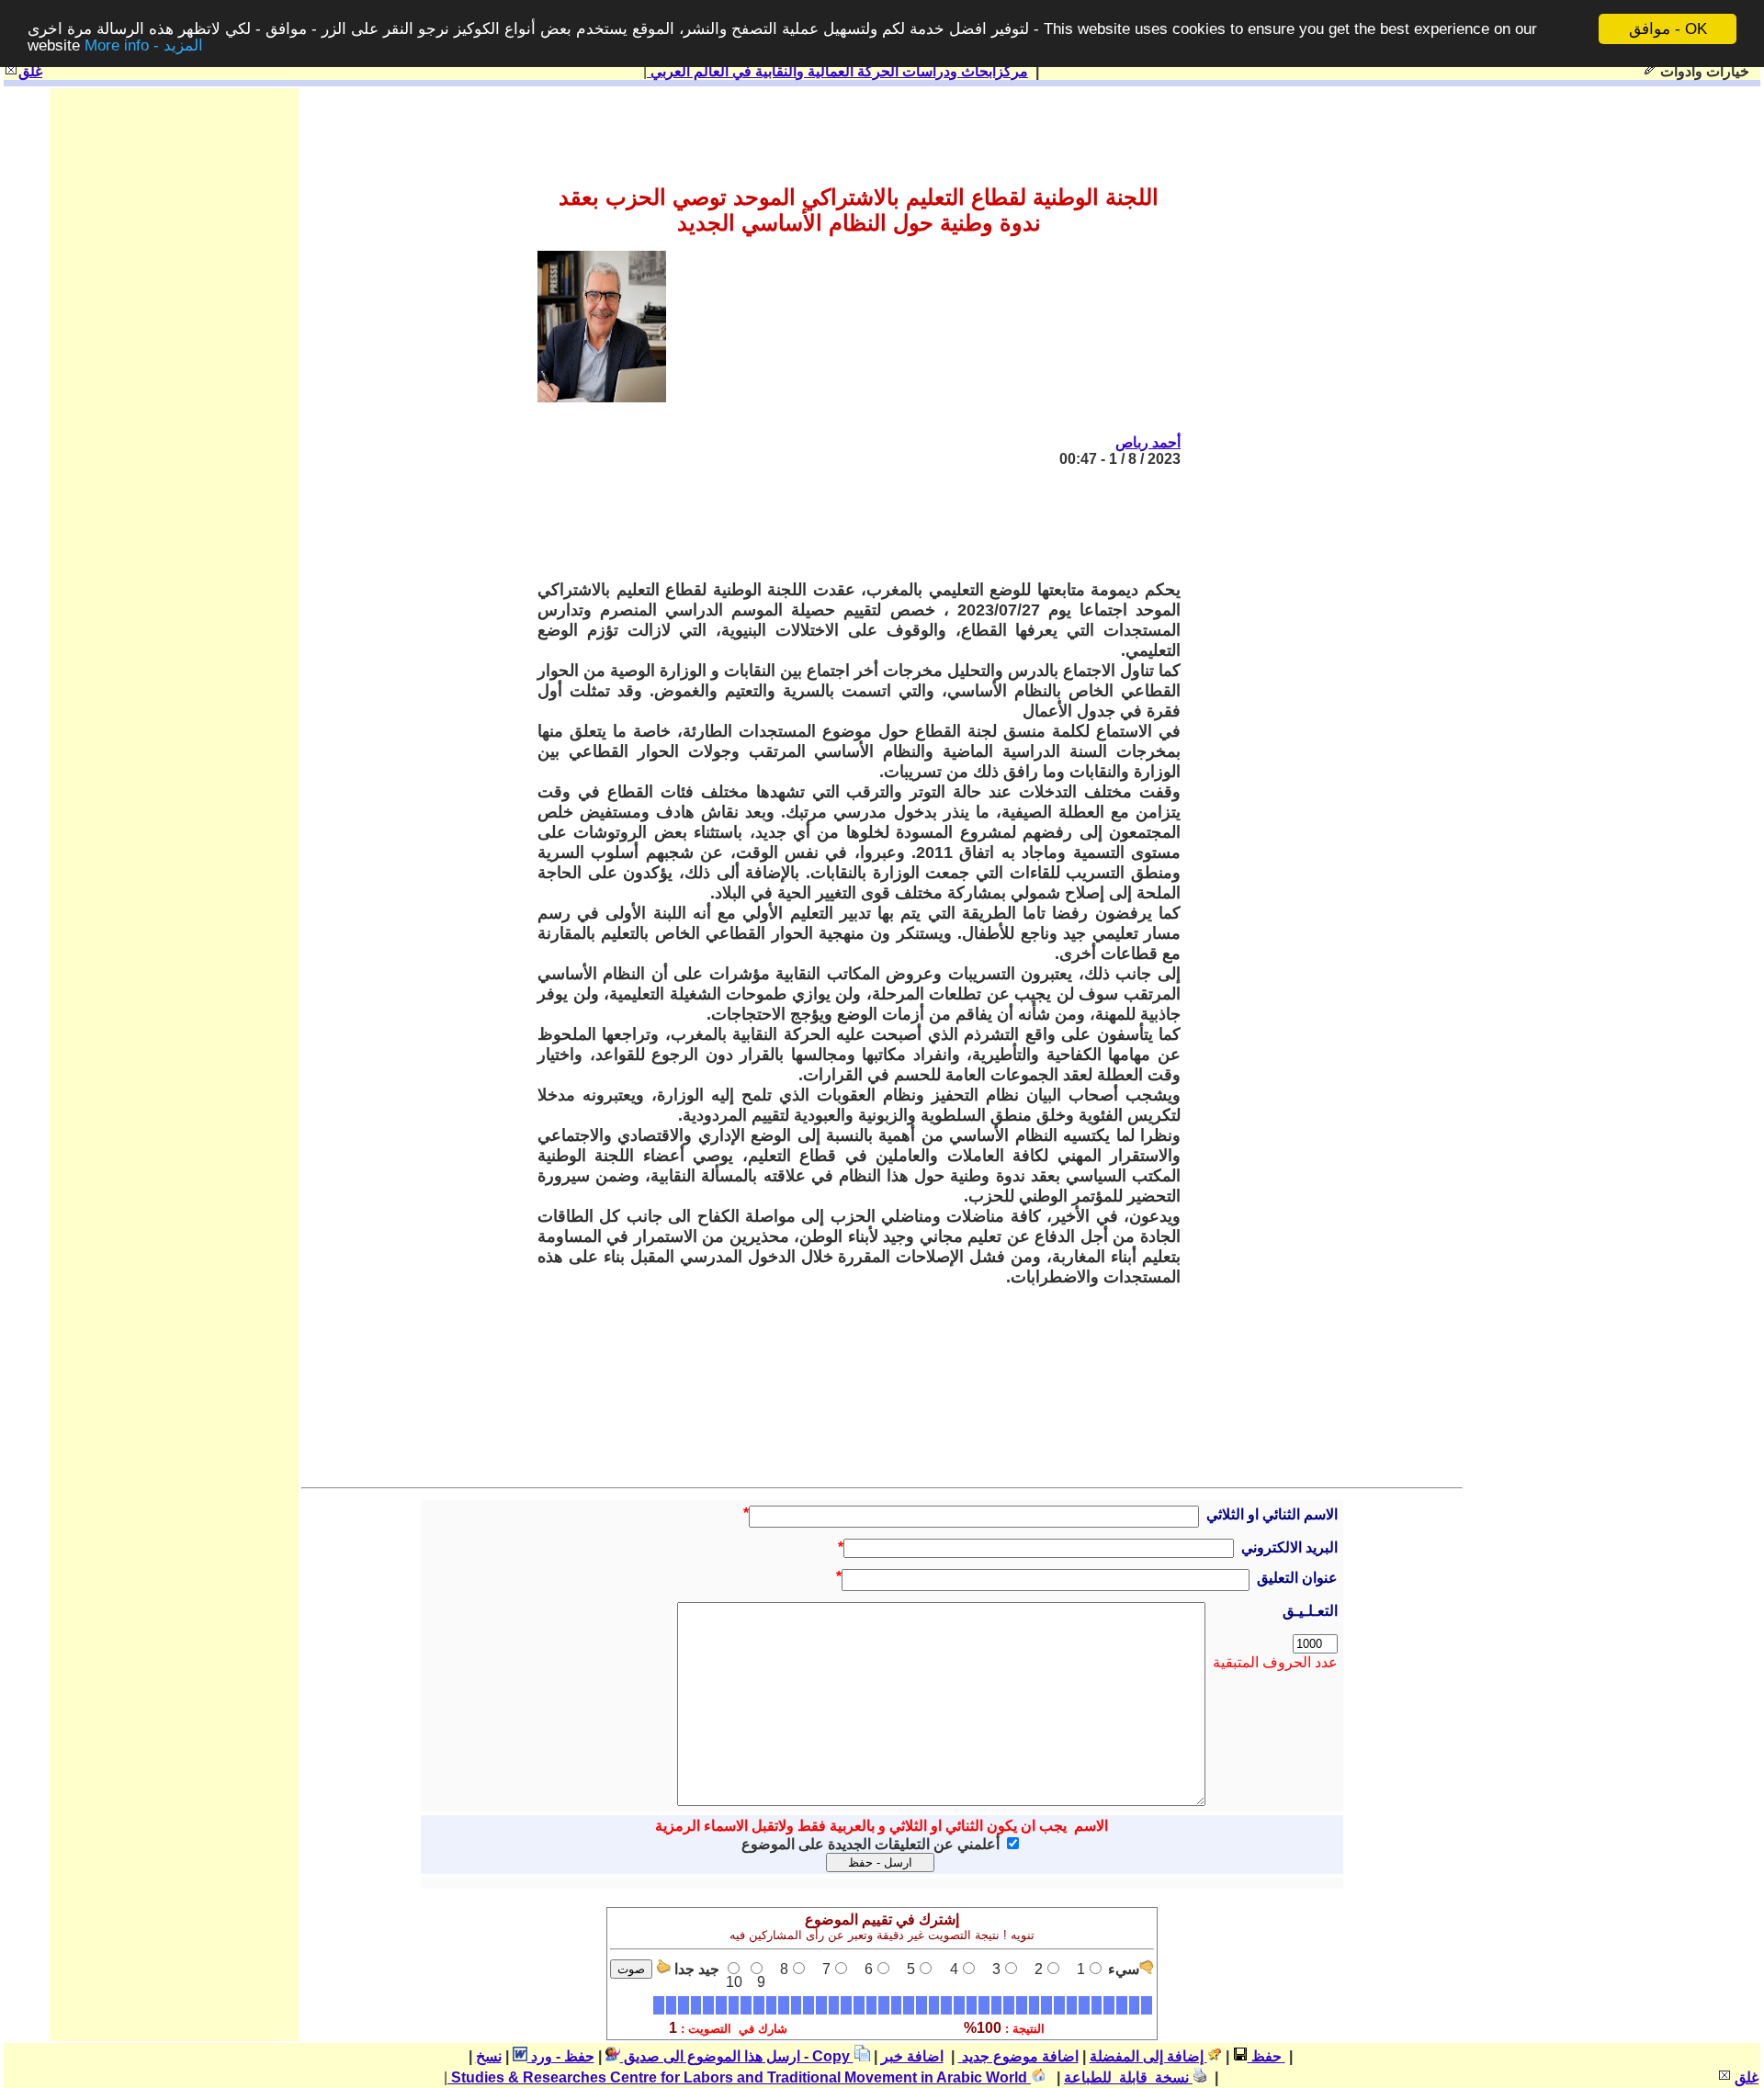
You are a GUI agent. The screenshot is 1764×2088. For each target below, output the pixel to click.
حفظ (1265, 2056)
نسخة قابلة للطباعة (1128, 2077)
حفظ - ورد (561, 2056)
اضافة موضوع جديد (1018, 2056)
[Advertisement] (846, 524)
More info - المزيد (144, 45)
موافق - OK (1668, 29)
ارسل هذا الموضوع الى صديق (710, 2056)
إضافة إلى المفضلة (1148, 2056)
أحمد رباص (1148, 442)
